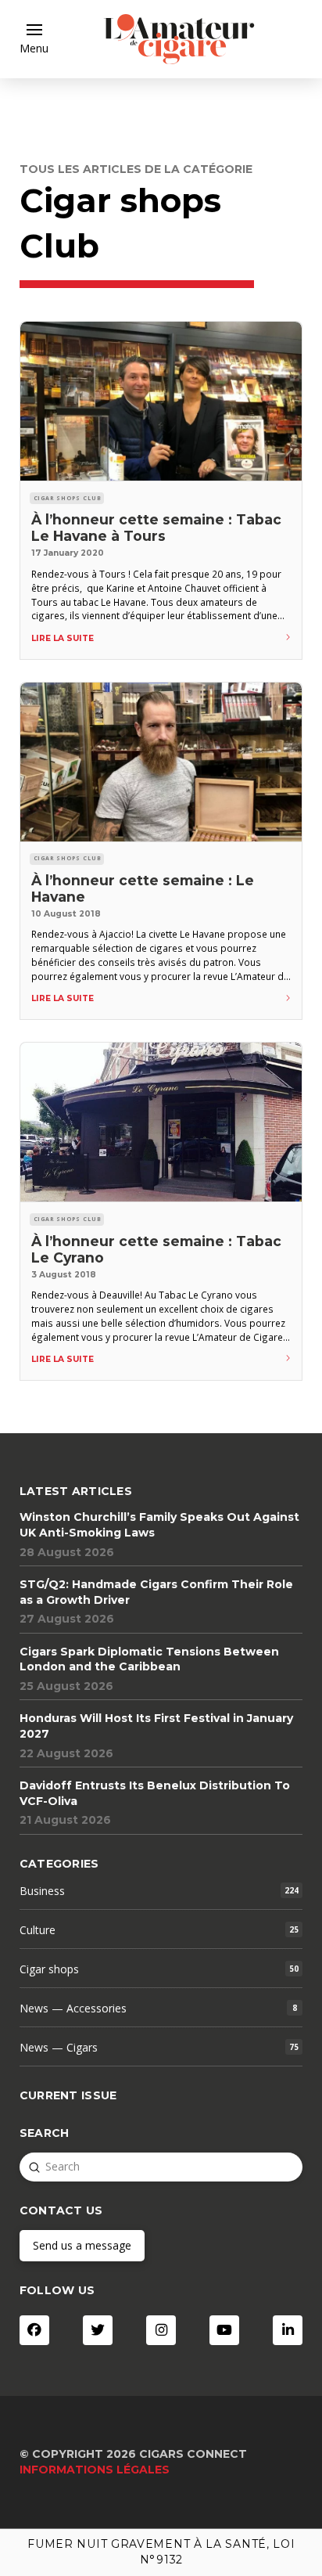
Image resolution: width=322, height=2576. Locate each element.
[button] (34, 39)
